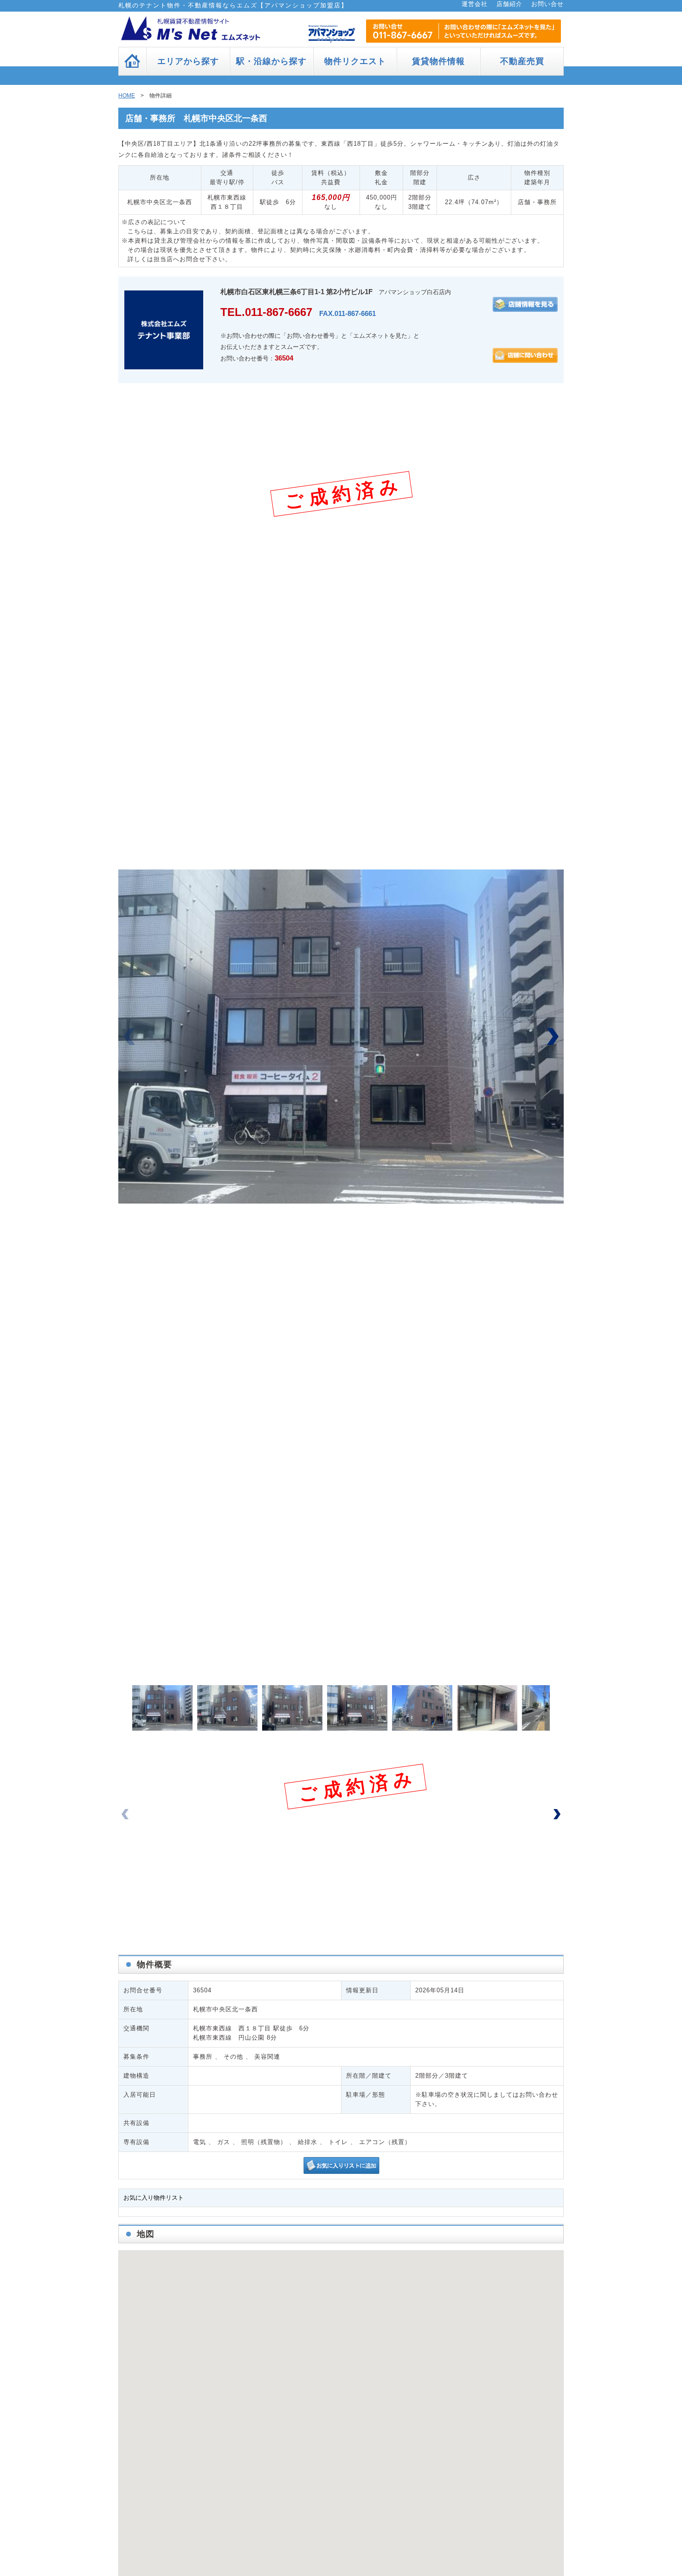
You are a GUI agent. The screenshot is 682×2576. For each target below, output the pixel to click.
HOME (127, 96)
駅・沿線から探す (271, 61)
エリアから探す (188, 61)
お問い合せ (547, 4)
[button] (553, 1037)
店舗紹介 (509, 4)
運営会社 (475, 4)
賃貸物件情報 (438, 61)
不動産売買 (522, 61)
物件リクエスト (355, 61)
